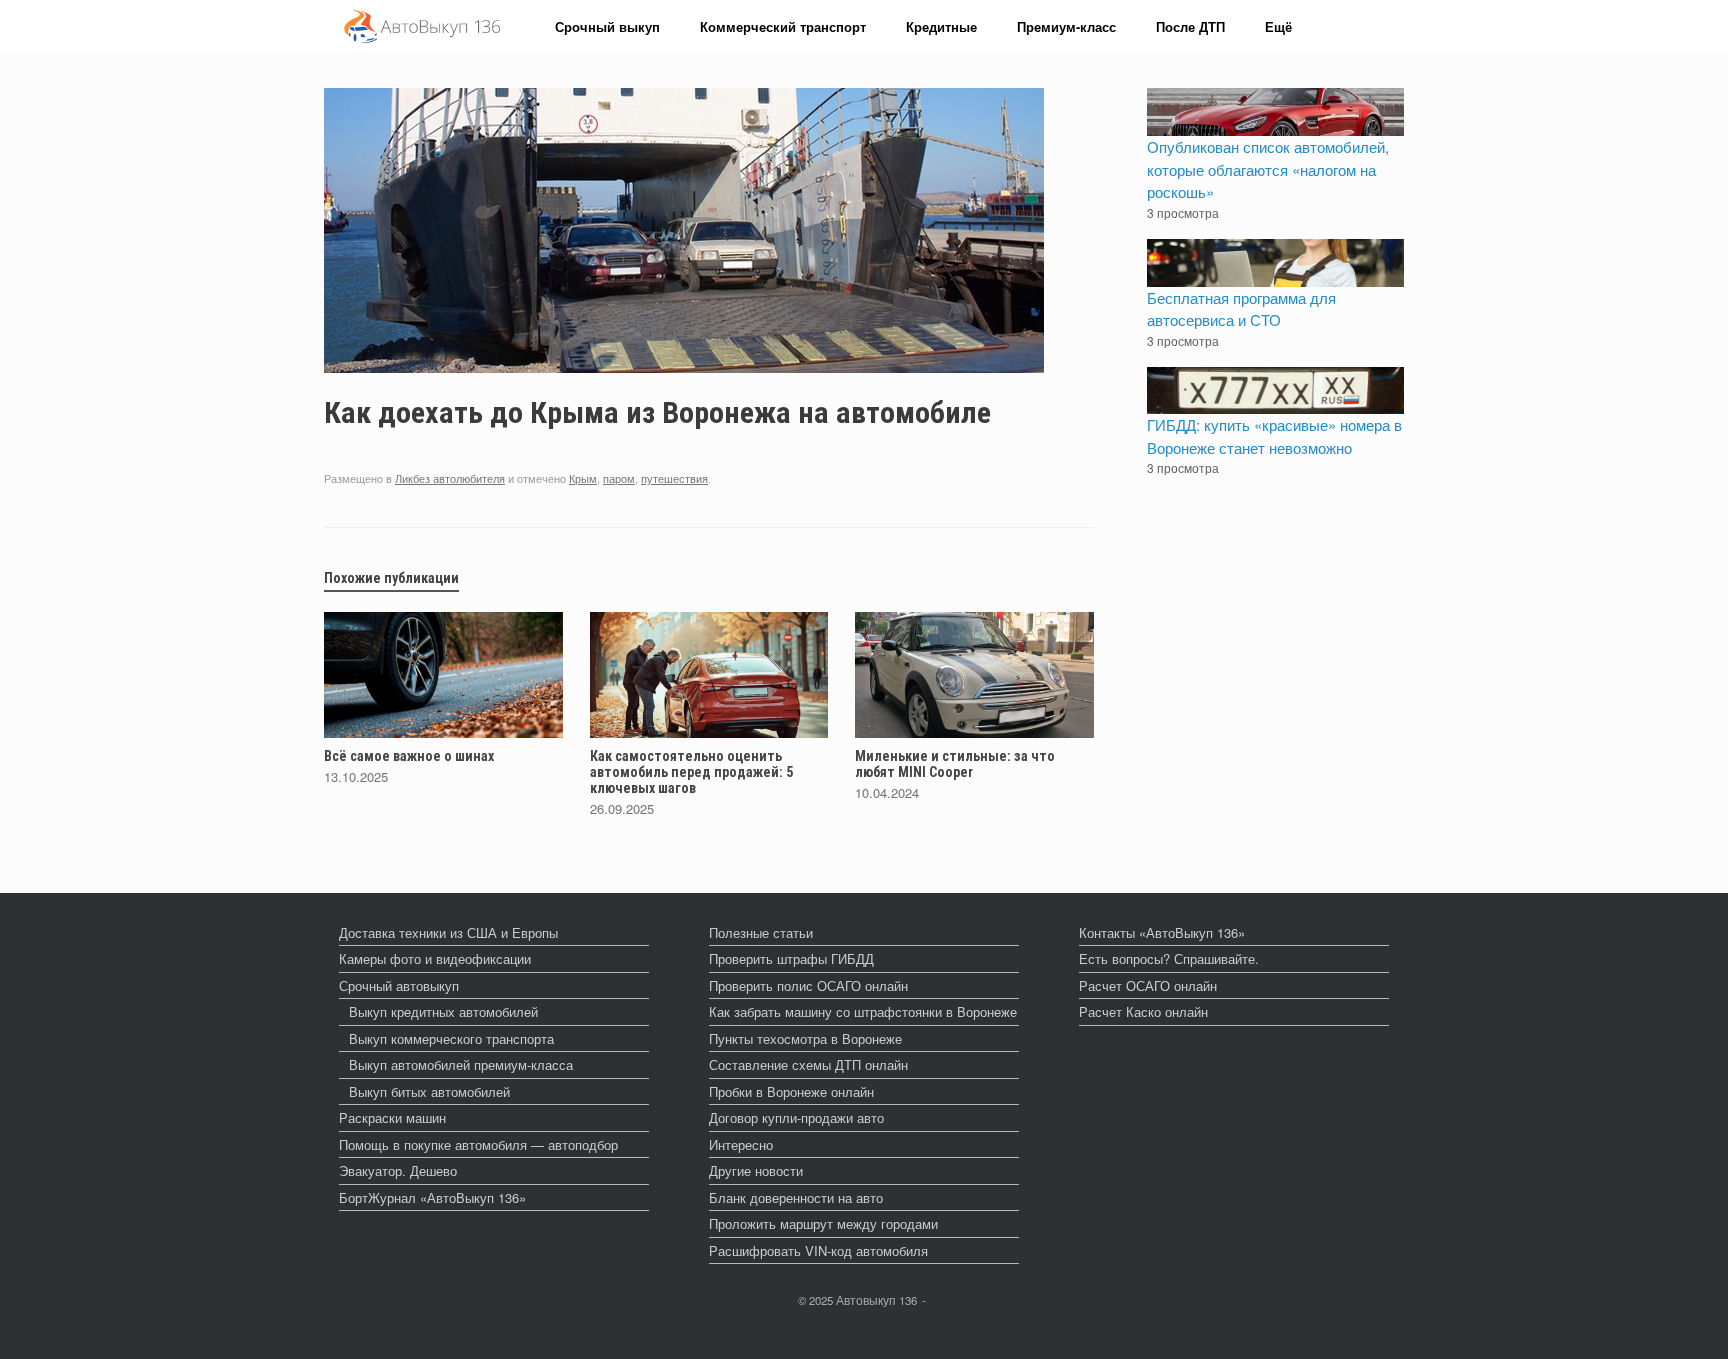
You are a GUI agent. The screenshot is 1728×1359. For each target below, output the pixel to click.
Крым (583, 478)
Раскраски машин (392, 1117)
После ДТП (1190, 26)
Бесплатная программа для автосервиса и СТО (1241, 309)
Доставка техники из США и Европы (448, 932)
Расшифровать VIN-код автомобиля (818, 1250)
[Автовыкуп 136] (422, 26)
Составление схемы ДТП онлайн (808, 1064)
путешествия (674, 478)
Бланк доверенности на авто (796, 1197)
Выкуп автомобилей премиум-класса (461, 1064)
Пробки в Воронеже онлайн (791, 1091)
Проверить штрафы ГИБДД (791, 958)
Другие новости (756, 1170)
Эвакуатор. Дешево (398, 1170)
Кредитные (941, 26)
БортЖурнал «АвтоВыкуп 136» (432, 1197)
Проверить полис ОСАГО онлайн (808, 985)
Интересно (741, 1144)
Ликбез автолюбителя (450, 478)
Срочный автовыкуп (399, 985)
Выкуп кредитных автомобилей (443, 1011)
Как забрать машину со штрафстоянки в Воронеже (863, 1011)
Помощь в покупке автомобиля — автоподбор (478, 1144)
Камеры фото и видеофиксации (435, 958)
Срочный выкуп (607, 26)
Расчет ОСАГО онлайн (1148, 985)
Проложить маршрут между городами (823, 1223)
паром (619, 478)
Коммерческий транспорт (783, 26)
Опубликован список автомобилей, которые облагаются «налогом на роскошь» (1268, 169)
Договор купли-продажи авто (796, 1117)
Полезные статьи (761, 932)
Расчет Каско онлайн (1143, 1011)
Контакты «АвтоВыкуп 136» (1162, 932)
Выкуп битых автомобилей (429, 1091)
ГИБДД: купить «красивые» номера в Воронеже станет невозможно (1274, 436)
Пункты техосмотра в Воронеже (805, 1038)
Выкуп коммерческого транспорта (451, 1038)
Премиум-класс (1066, 26)
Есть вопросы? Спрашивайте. (1169, 958)
